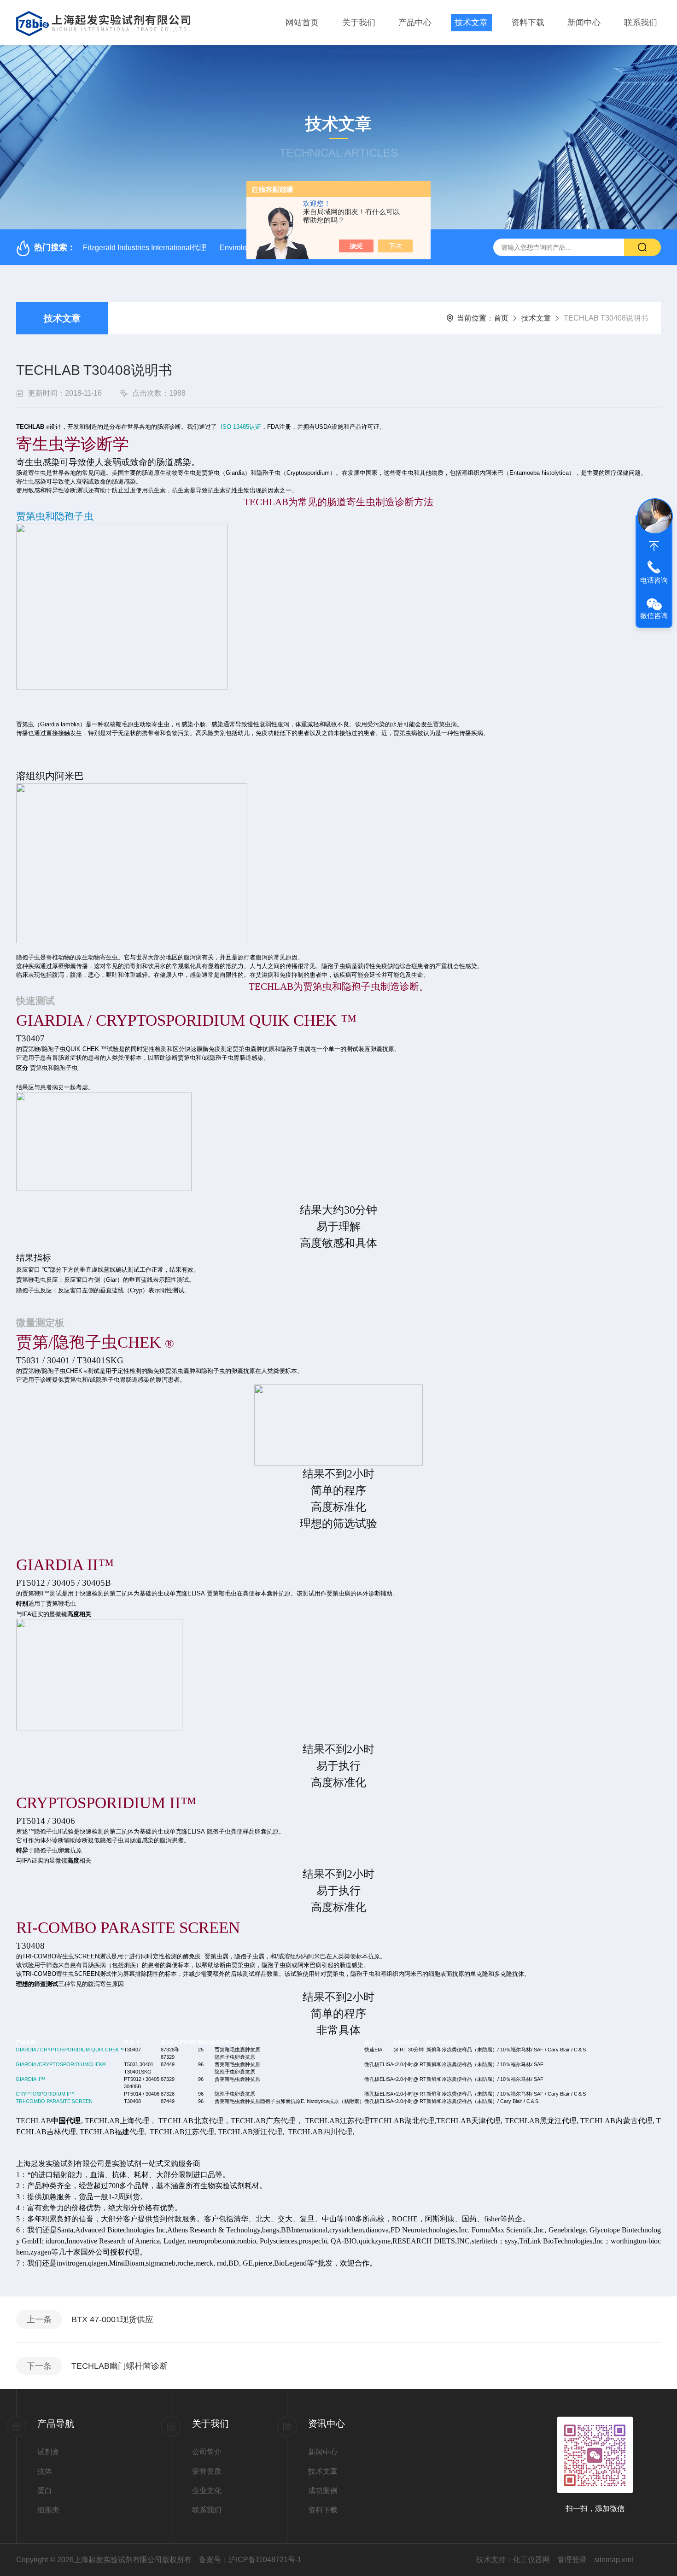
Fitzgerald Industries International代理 (145, 248)
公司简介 (207, 2452)
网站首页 (302, 23)
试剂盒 (48, 2452)
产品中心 (415, 23)
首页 (501, 318)
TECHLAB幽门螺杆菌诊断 (120, 2366)
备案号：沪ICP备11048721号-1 (250, 2560)
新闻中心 (584, 23)
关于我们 (359, 23)
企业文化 (207, 2491)
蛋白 (45, 2491)
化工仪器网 (531, 2560)
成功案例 (323, 2491)
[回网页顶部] (654, 546)
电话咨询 (654, 580)
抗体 (45, 2471)
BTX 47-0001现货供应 (112, 2319)
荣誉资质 (207, 2471)
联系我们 (641, 23)
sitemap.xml (614, 2560)
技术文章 (471, 23)
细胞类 (48, 2510)
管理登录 (572, 2560)
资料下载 (528, 23)
